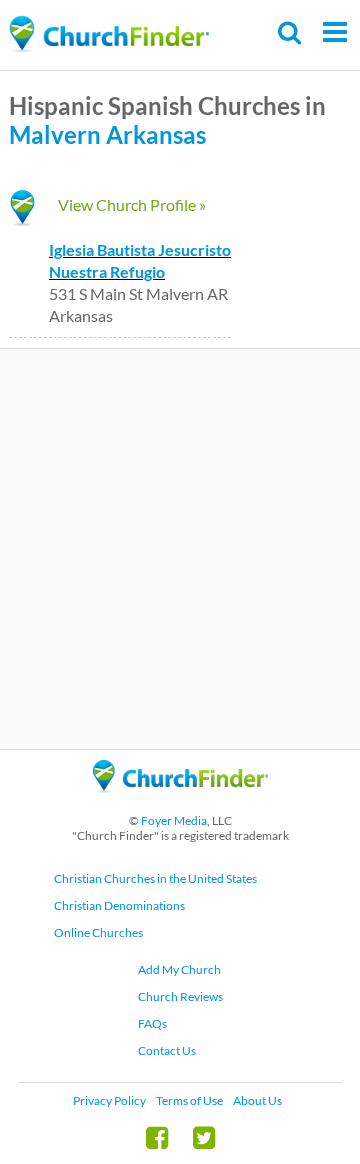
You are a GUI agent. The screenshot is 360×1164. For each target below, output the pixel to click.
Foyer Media (174, 820)
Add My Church (179, 969)
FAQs (152, 1023)
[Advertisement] (180, 549)
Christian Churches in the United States (155, 878)
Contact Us (167, 1050)
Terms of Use (189, 1100)
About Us (257, 1100)
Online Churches (98, 932)
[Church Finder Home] (180, 801)
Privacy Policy (109, 1100)
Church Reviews (180, 996)
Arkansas (156, 134)
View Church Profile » (132, 204)
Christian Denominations (119, 905)
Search (290, 32)
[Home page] (109, 34)
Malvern (55, 134)
